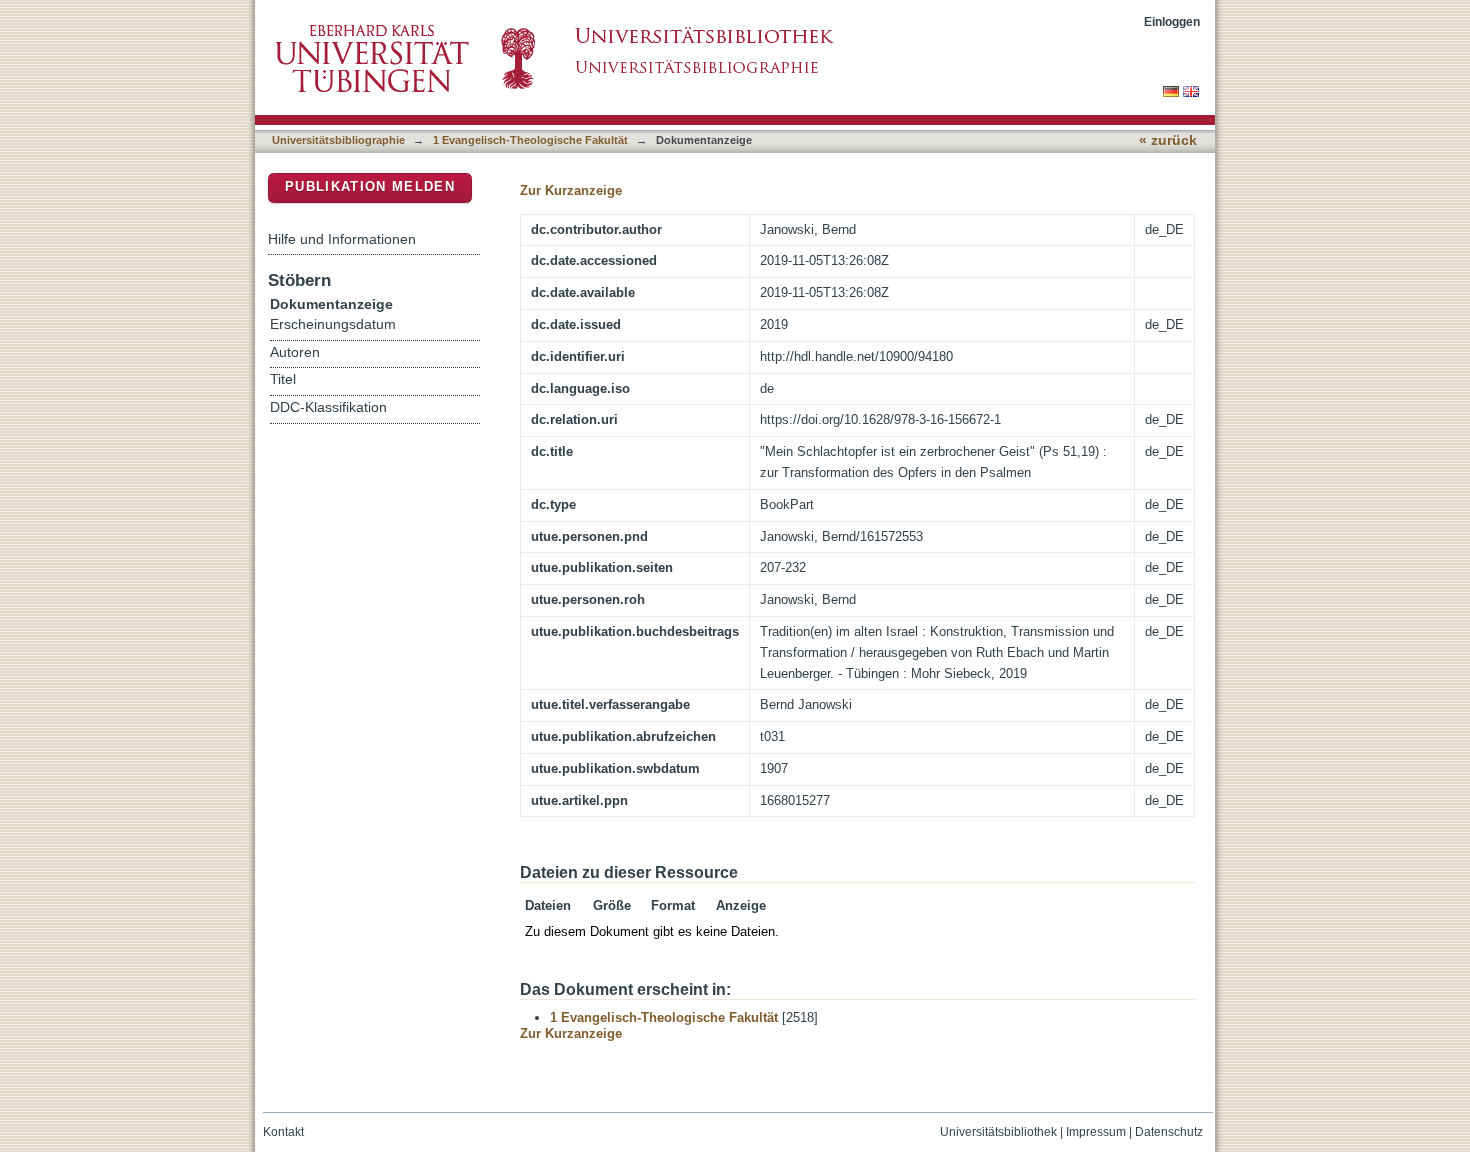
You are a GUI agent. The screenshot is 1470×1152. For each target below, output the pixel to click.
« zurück (1168, 140)
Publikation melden (370, 186)
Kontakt (283, 1132)
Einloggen (1172, 21)
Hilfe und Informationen (342, 239)
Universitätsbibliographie (338, 140)
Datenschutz (1169, 1132)
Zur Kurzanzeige (571, 190)
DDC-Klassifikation (328, 407)
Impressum (1096, 1132)
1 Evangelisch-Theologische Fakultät (530, 140)
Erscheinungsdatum (333, 324)
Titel (283, 379)
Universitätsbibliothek (998, 1132)
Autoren (295, 352)
